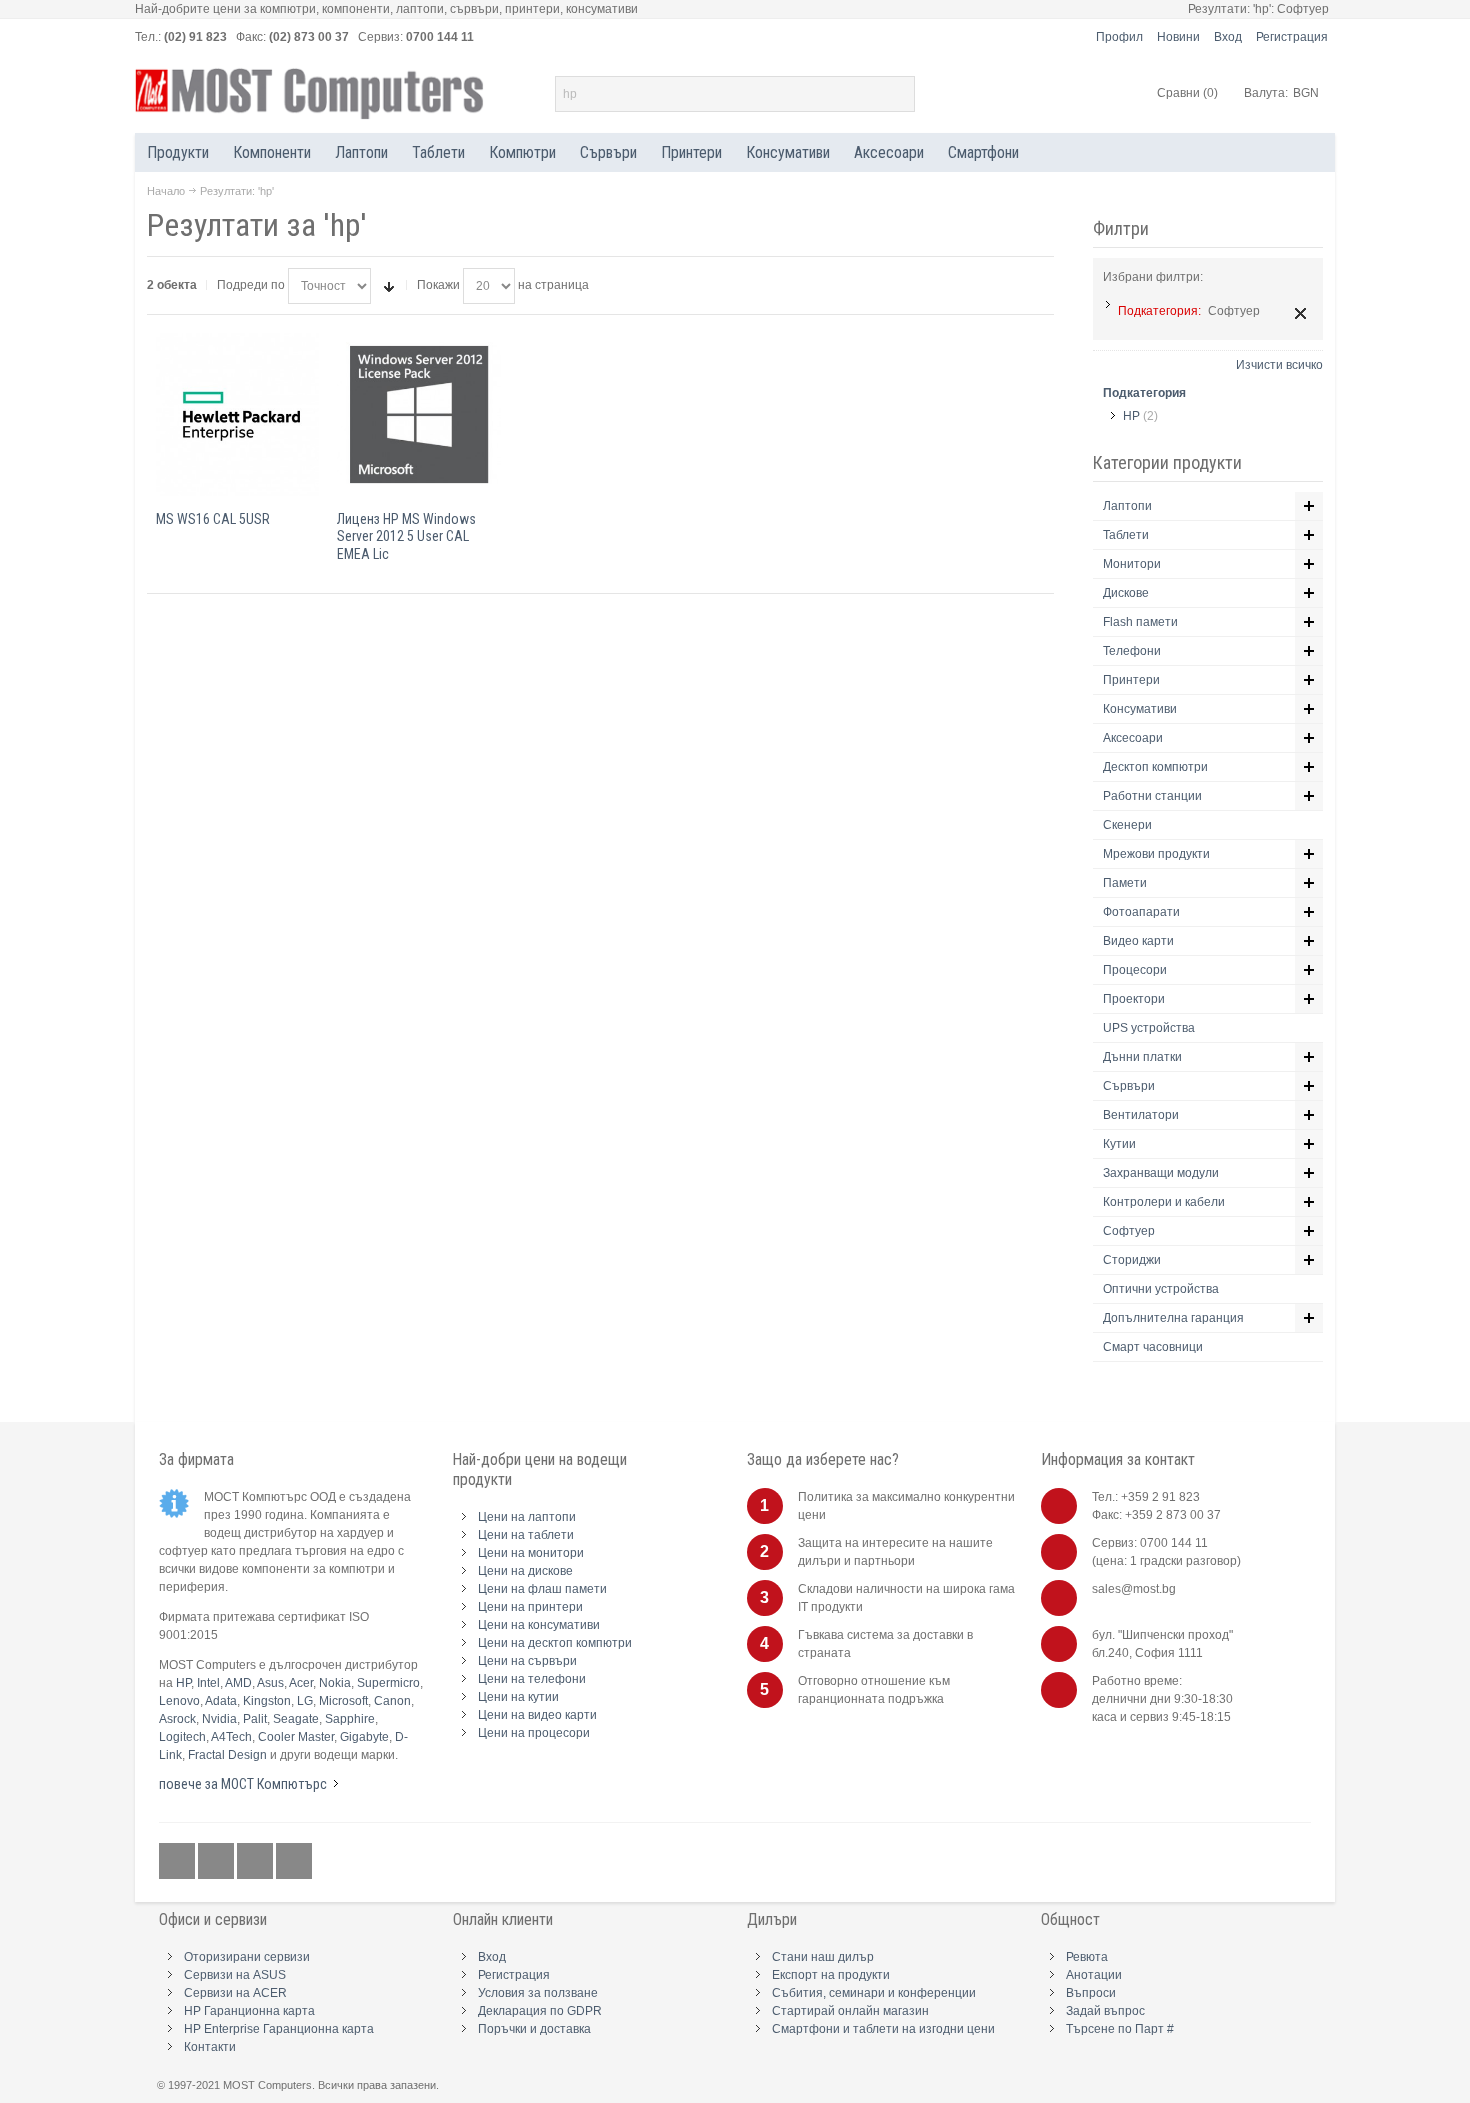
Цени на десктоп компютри (555, 1643)
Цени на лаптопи (527, 1517)
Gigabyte (364, 1737)
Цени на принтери (530, 1607)
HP (1131, 416)
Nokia (335, 1683)
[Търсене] (897, 94)
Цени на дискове (525, 1571)
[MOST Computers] (310, 94)
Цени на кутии (518, 1697)
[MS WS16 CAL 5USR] (237, 414)
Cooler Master (296, 1737)
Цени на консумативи (539, 1625)
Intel (208, 1683)
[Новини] (294, 1862)
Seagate (296, 1719)
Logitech (182, 1737)
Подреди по (251, 285)
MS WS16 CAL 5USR (213, 519)
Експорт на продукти (831, 1975)
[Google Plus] (217, 1862)
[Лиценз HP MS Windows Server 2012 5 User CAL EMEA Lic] (418, 414)
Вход (1228, 37)
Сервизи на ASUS (235, 1975)
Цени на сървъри (527, 1661)
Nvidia (219, 1719)
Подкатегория (1144, 393)
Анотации (1094, 1975)
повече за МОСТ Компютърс (243, 1784)
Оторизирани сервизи (247, 1957)
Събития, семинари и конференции (874, 1993)
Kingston (267, 1701)
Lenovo (179, 1701)
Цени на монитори (531, 1553)
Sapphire (350, 1719)
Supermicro (388, 1683)
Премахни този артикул (1300, 313)
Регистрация (1292, 37)
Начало (166, 191)
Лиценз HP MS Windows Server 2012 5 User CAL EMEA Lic (406, 536)
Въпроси (1091, 1993)
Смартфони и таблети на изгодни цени (883, 2029)
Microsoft (343, 1701)
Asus (270, 1683)
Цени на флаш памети (542, 1589)
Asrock (177, 1719)
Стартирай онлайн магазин (850, 2011)
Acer (301, 1683)
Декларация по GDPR (540, 2011)
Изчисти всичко (1279, 365)
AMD (238, 1683)
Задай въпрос (1105, 2011)
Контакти (210, 2047)
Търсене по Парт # (1120, 2029)
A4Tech (231, 1737)
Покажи (438, 285)
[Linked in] (256, 1862)
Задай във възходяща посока (389, 286)
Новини (1178, 37)
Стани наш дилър (823, 1957)
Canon (392, 1701)
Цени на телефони (532, 1679)
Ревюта (1087, 1957)
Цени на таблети (526, 1535)
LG (305, 1701)
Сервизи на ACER (235, 1993)
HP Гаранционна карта (249, 2011)
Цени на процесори (534, 1733)
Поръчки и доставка (534, 2029)
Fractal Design (227, 1755)
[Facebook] (178, 1862)
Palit (255, 1719)
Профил (1119, 37)
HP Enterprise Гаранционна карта (279, 2029)
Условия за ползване (538, 1993)
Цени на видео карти (537, 1715)
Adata (221, 1701)
